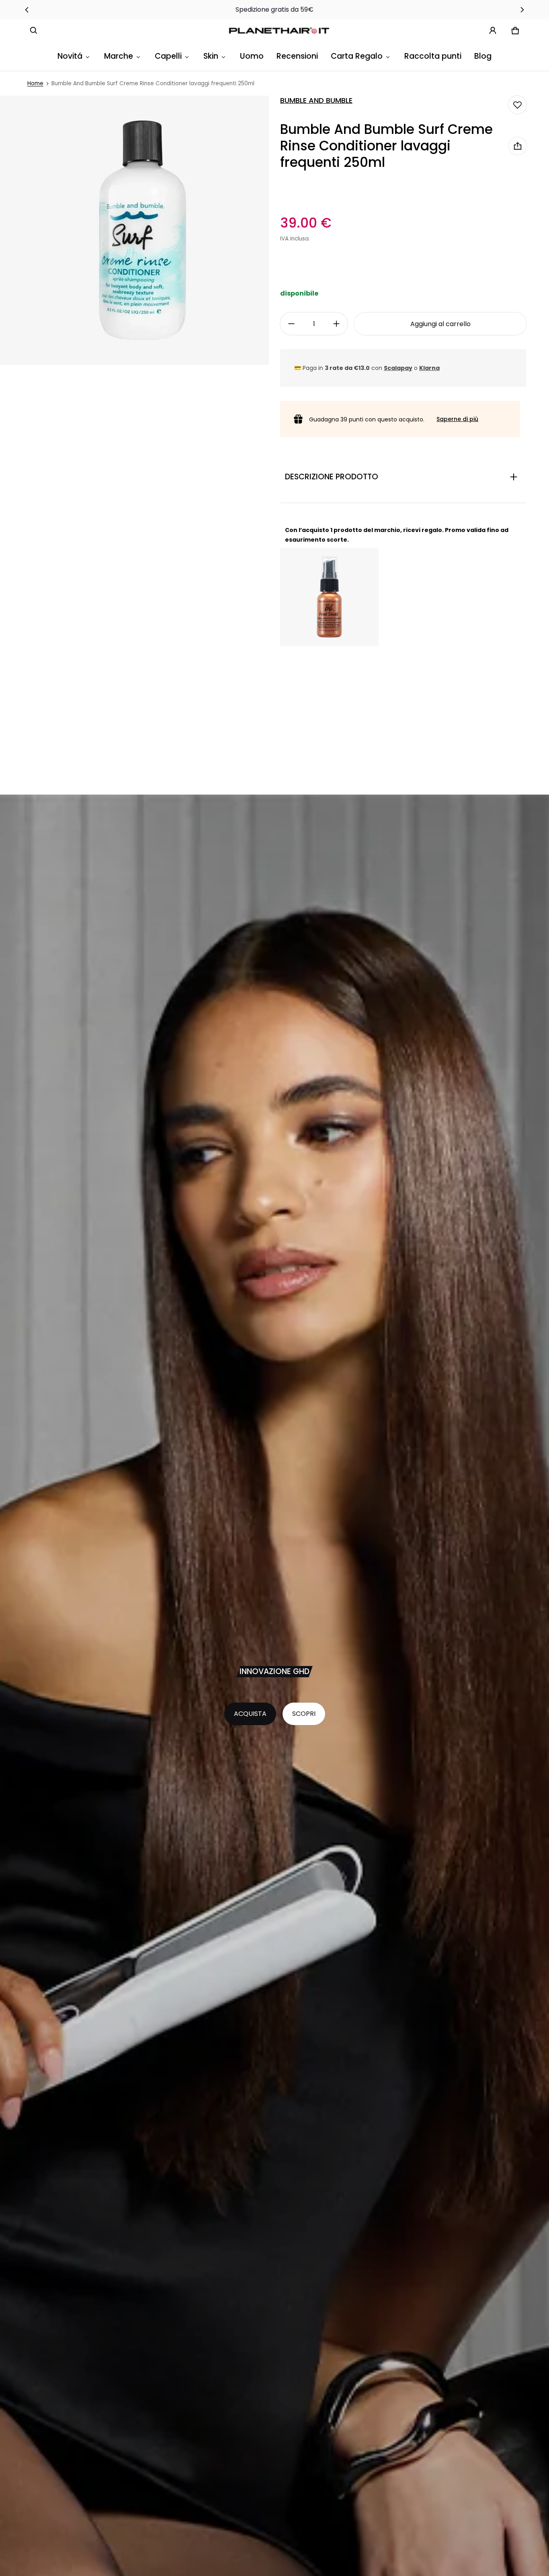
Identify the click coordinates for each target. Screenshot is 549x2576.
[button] (34, 31)
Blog (483, 56)
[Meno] (291, 324)
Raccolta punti (433, 56)
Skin (211, 56)
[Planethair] (281, 31)
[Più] (336, 324)
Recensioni (297, 56)
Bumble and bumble (316, 101)
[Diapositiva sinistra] (27, 10)
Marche (119, 56)
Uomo (252, 56)
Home (35, 83)
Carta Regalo (357, 56)
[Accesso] (493, 31)
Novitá (70, 56)
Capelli (168, 56)
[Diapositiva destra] (522, 10)
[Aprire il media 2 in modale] (134, 230)
